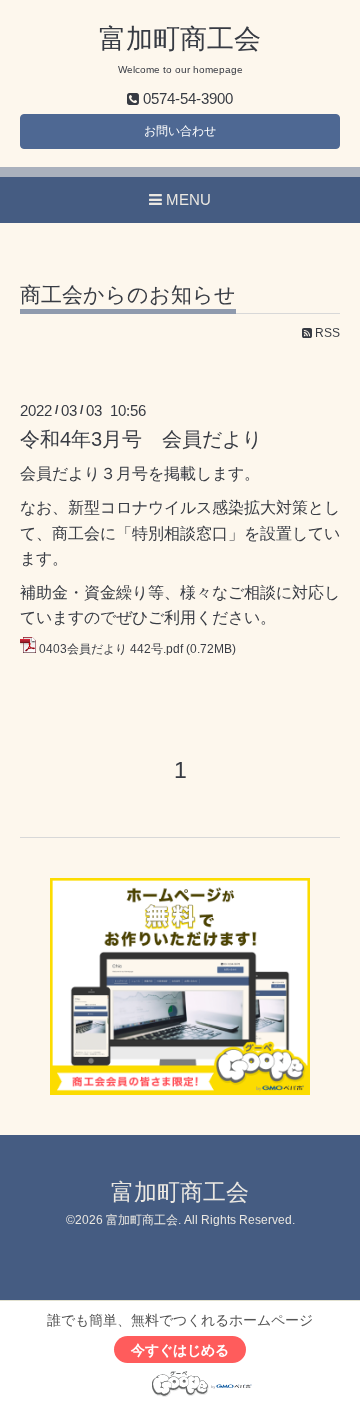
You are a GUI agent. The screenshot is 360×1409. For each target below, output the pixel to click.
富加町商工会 (180, 39)
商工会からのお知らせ (128, 295)
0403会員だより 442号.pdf (111, 649)
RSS (326, 333)
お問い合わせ (180, 131)
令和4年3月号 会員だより (141, 439)
